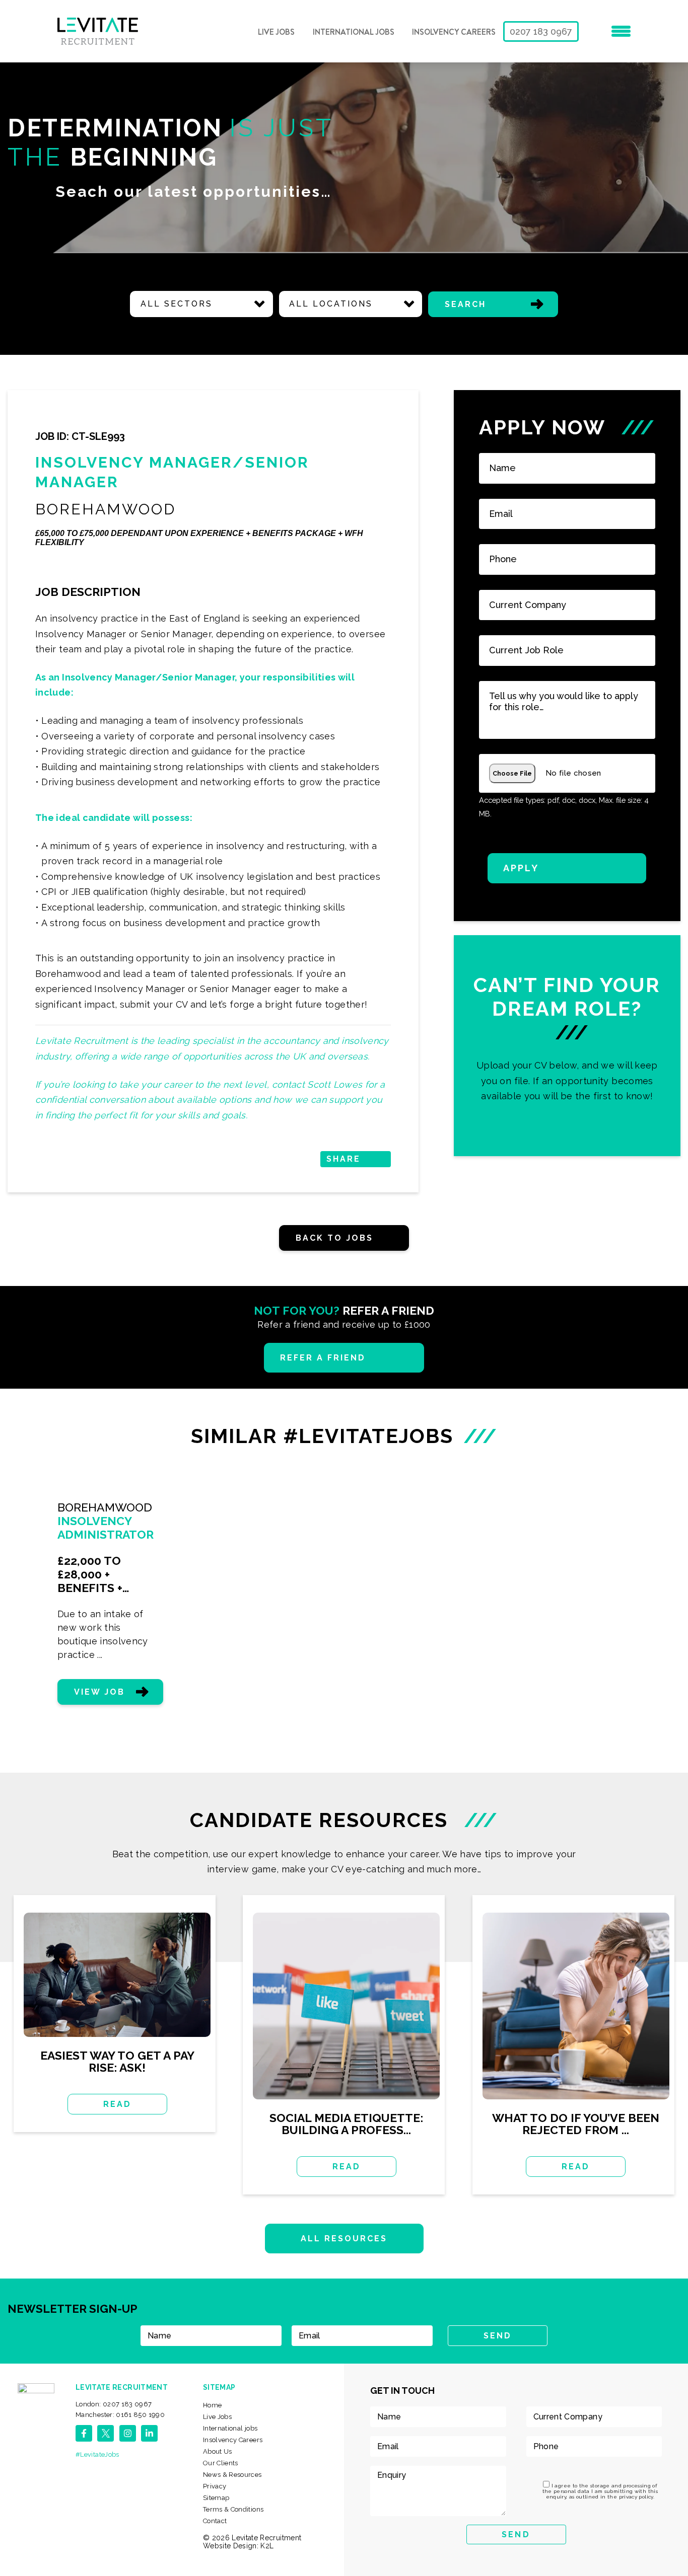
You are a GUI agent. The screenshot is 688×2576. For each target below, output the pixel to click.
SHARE (343, 1159)
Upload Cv (567, 1046)
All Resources (344, 2239)
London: (114, 2404)
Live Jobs (276, 32)
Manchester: (120, 2415)
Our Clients (221, 2463)
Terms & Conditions (233, 2509)
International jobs (354, 32)
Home (212, 2405)
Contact (215, 2521)
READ (117, 2104)
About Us (218, 2451)
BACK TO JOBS (334, 1238)
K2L (267, 2546)
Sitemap (216, 2498)
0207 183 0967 (541, 31)
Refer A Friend (323, 1358)
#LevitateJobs (97, 2454)
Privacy (215, 2486)
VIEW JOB (99, 1692)
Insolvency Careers (454, 32)
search (465, 304)
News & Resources (232, 2475)
